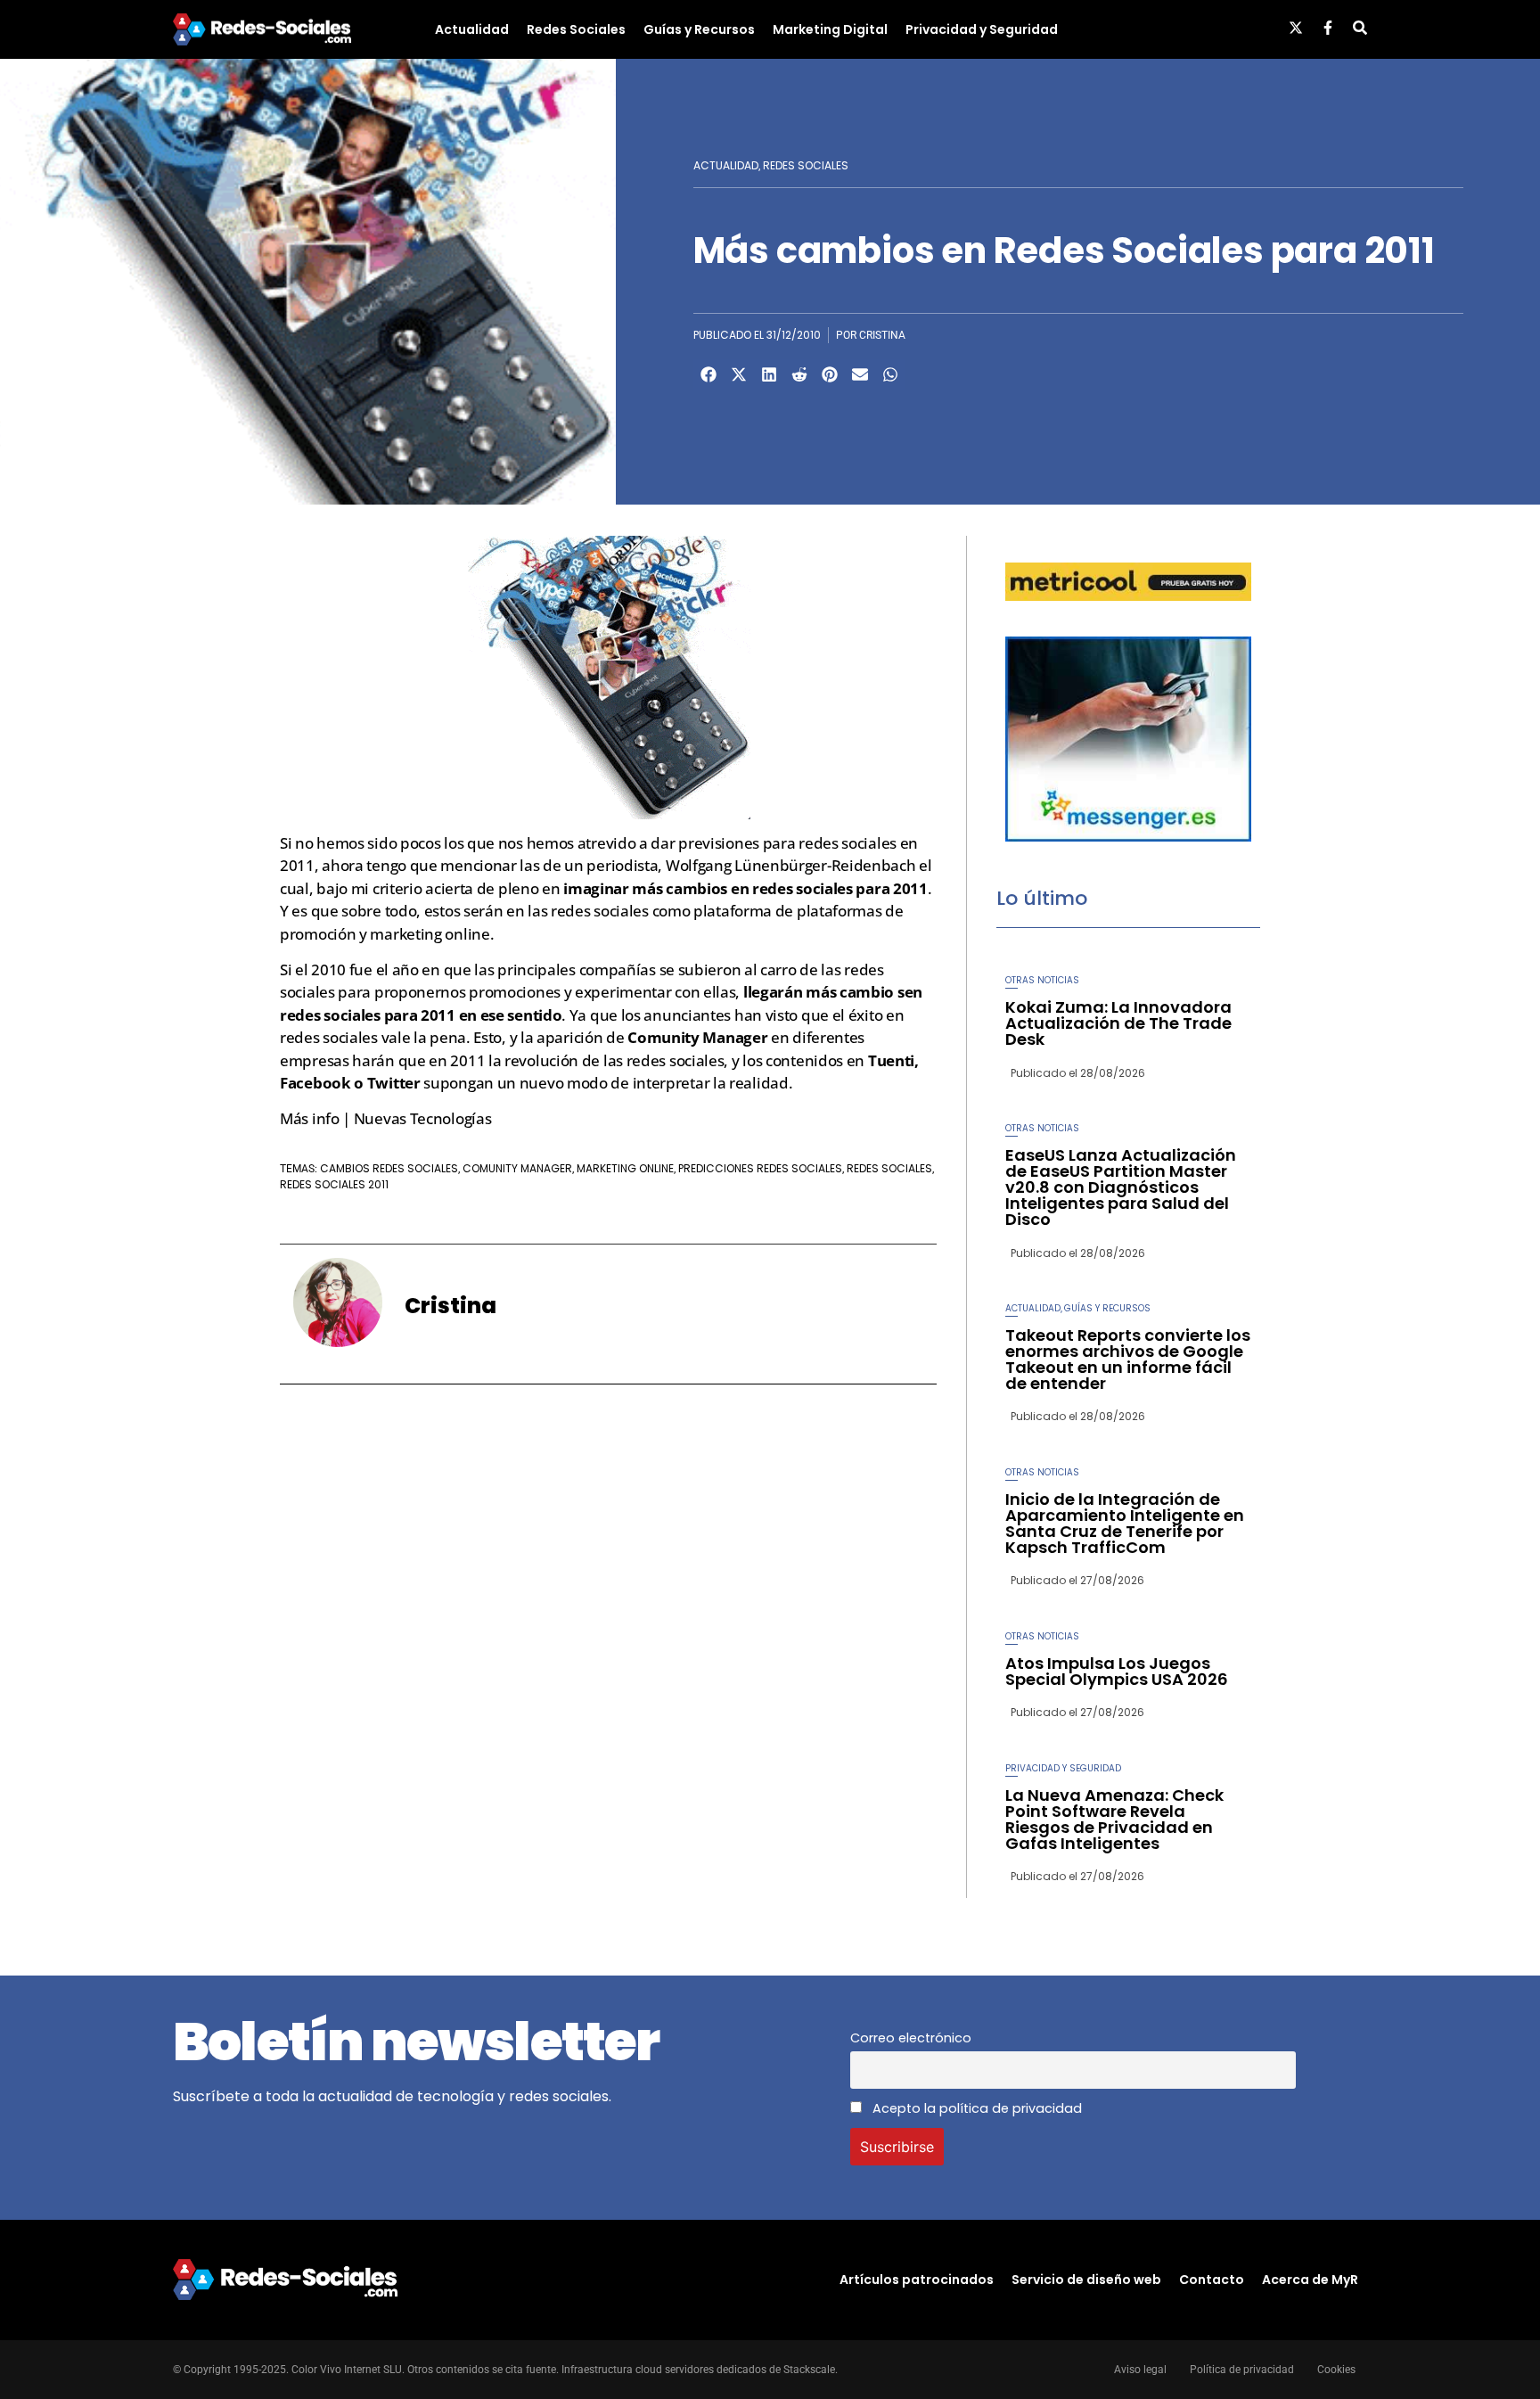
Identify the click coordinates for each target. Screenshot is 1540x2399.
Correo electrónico (911, 2038)
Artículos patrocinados (917, 2280)
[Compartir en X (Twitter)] (739, 374)
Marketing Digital (830, 29)
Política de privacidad (1242, 2370)
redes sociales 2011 (334, 1184)
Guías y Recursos (699, 29)
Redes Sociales (576, 29)
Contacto (1212, 2280)
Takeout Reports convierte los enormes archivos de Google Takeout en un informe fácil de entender (1128, 1359)
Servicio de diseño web (1086, 2280)
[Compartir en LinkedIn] (769, 374)
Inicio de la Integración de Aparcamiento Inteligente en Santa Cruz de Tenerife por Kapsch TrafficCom (1125, 1523)
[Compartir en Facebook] (709, 374)
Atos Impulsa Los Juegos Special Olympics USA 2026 (1117, 1671)
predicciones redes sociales (760, 1168)
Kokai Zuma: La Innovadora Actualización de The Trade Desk (1118, 1023)
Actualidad (472, 29)
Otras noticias (1042, 980)
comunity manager (517, 1168)
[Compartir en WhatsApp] (890, 374)
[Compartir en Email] (860, 374)
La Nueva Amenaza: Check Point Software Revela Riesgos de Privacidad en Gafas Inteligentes (1114, 1819)
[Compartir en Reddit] (799, 374)
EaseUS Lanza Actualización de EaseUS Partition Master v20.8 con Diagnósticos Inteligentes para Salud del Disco (1121, 1187)
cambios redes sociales (389, 1168)
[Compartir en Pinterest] (830, 374)
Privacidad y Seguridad (982, 29)
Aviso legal (1140, 2370)
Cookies (1336, 2370)
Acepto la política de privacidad (975, 2108)
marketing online (625, 1168)
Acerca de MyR (1310, 2280)
